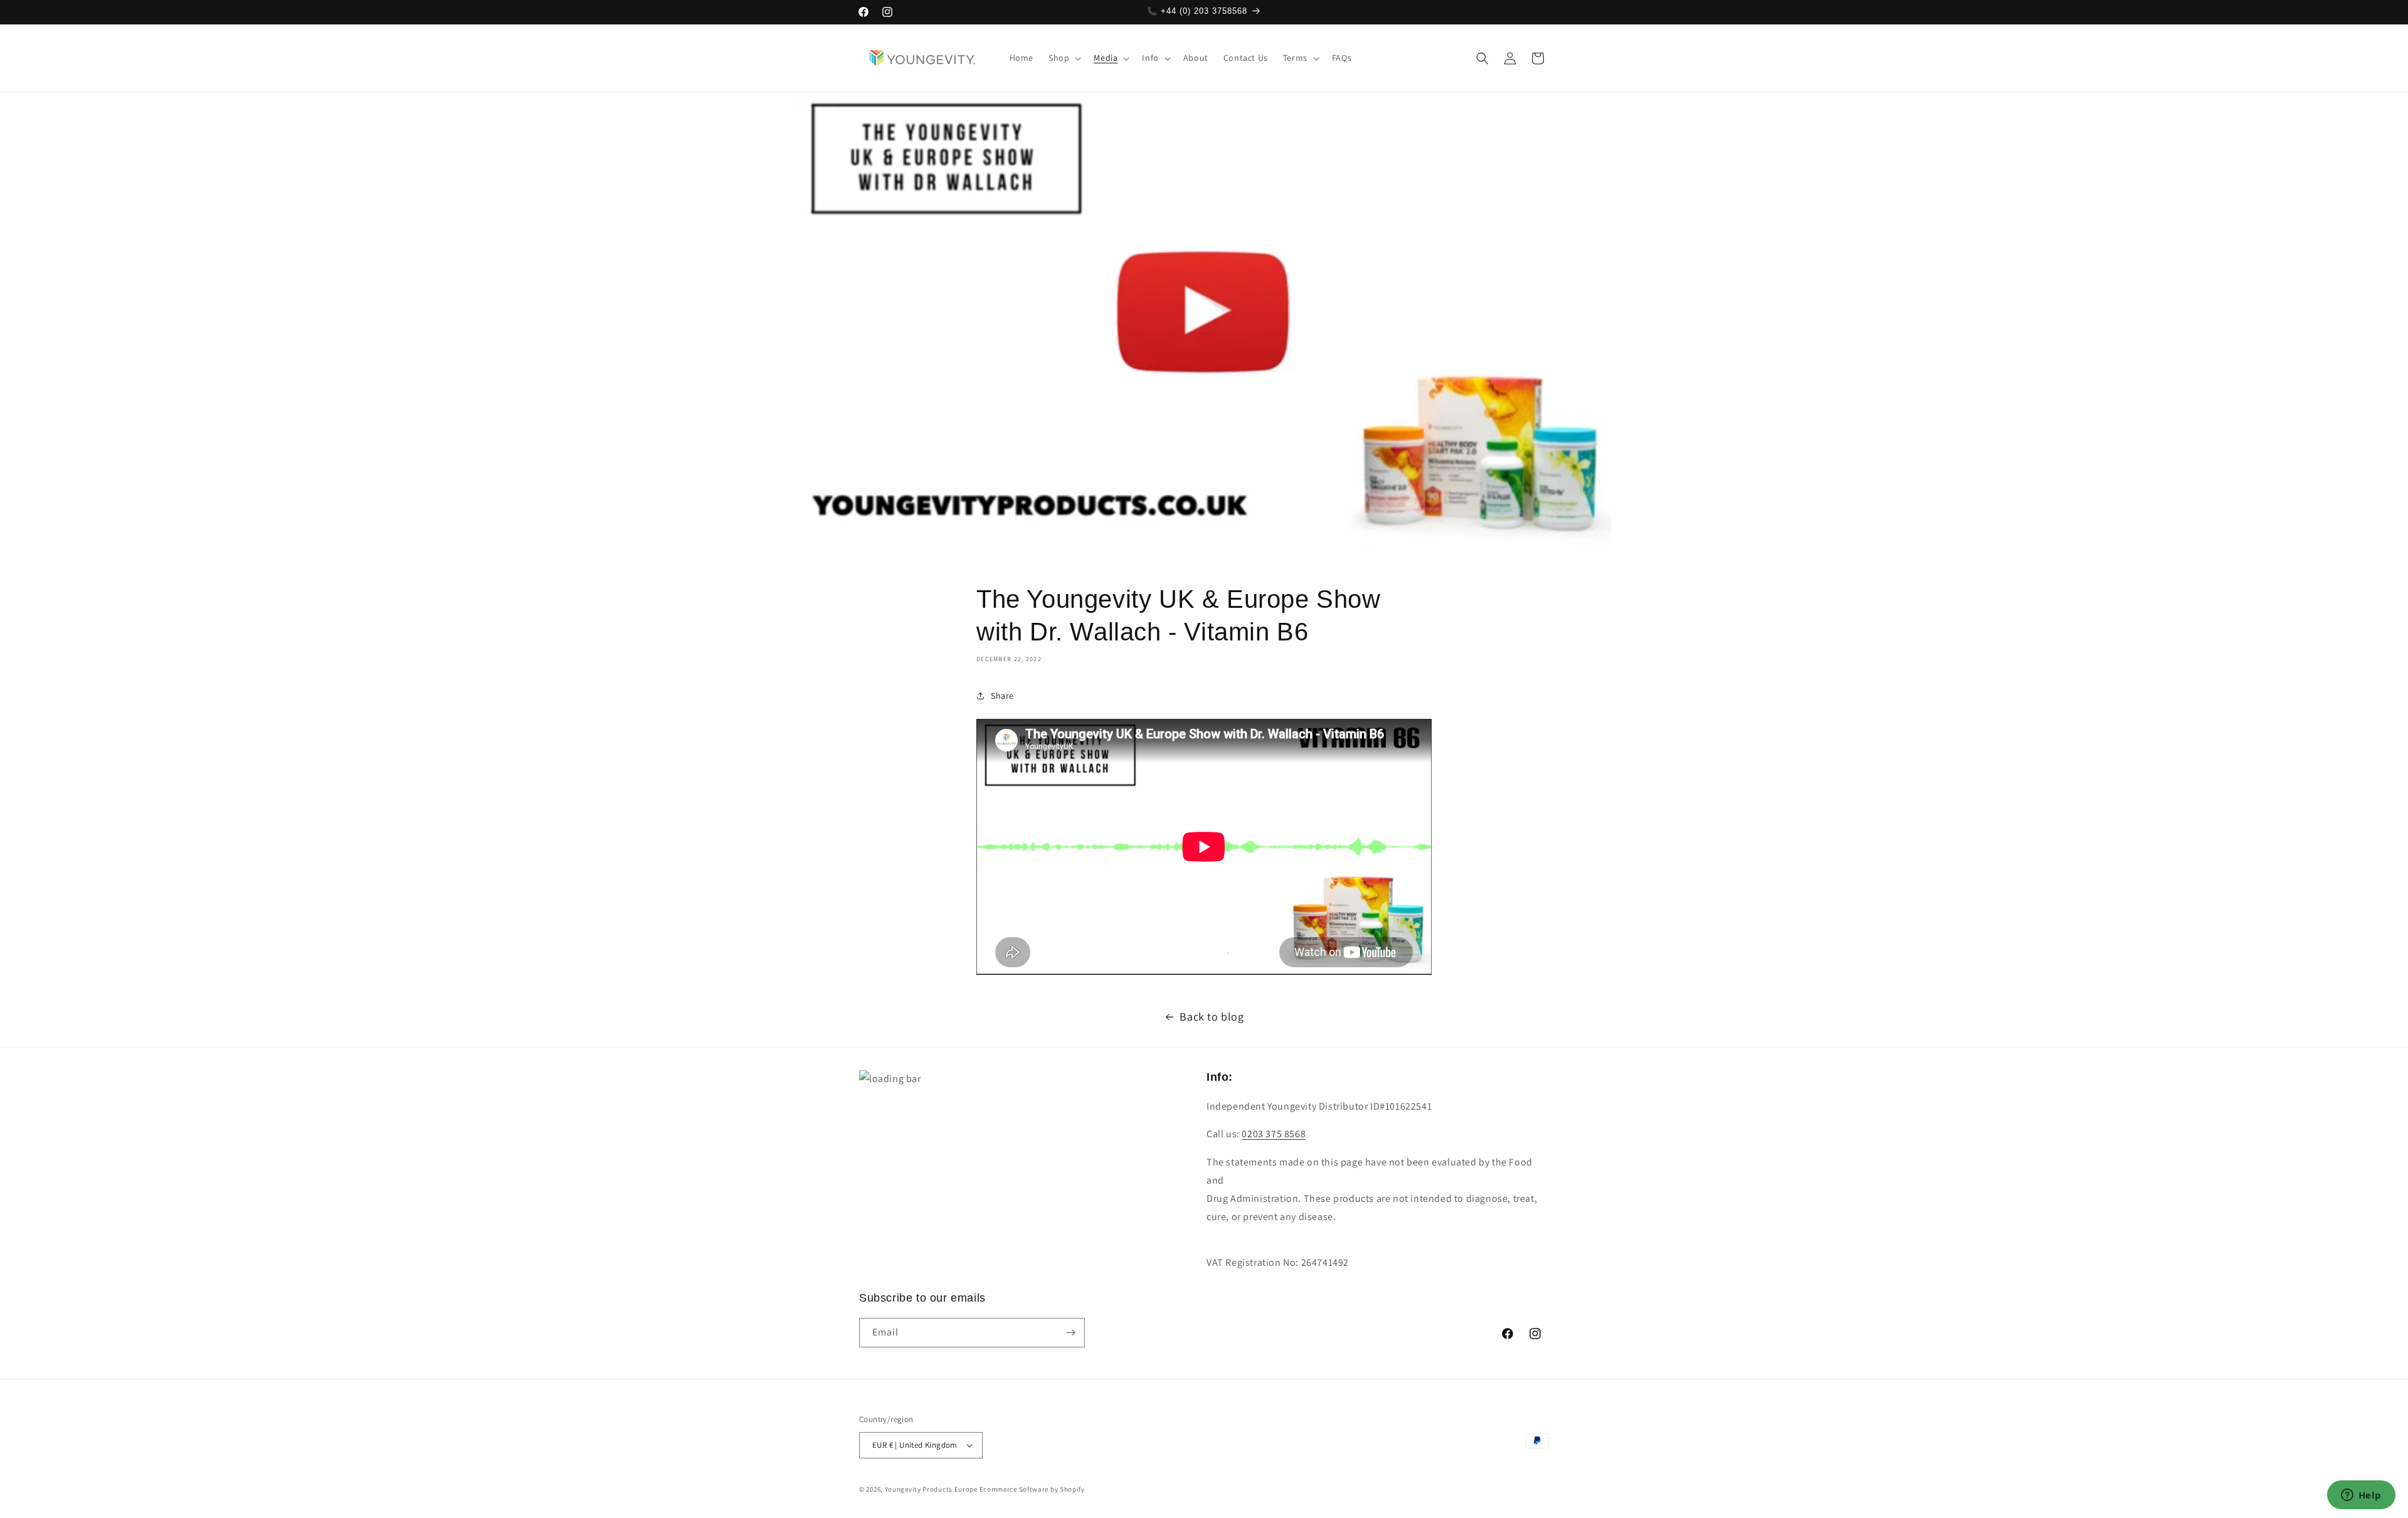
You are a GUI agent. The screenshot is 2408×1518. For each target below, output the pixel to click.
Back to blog (1212, 1016)
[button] (1064, 58)
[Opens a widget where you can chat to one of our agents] (2361, 1496)
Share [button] (1002, 696)
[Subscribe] (1070, 1333)
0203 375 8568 (1274, 1134)
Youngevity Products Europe (931, 1489)
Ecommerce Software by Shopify (1032, 1489)
